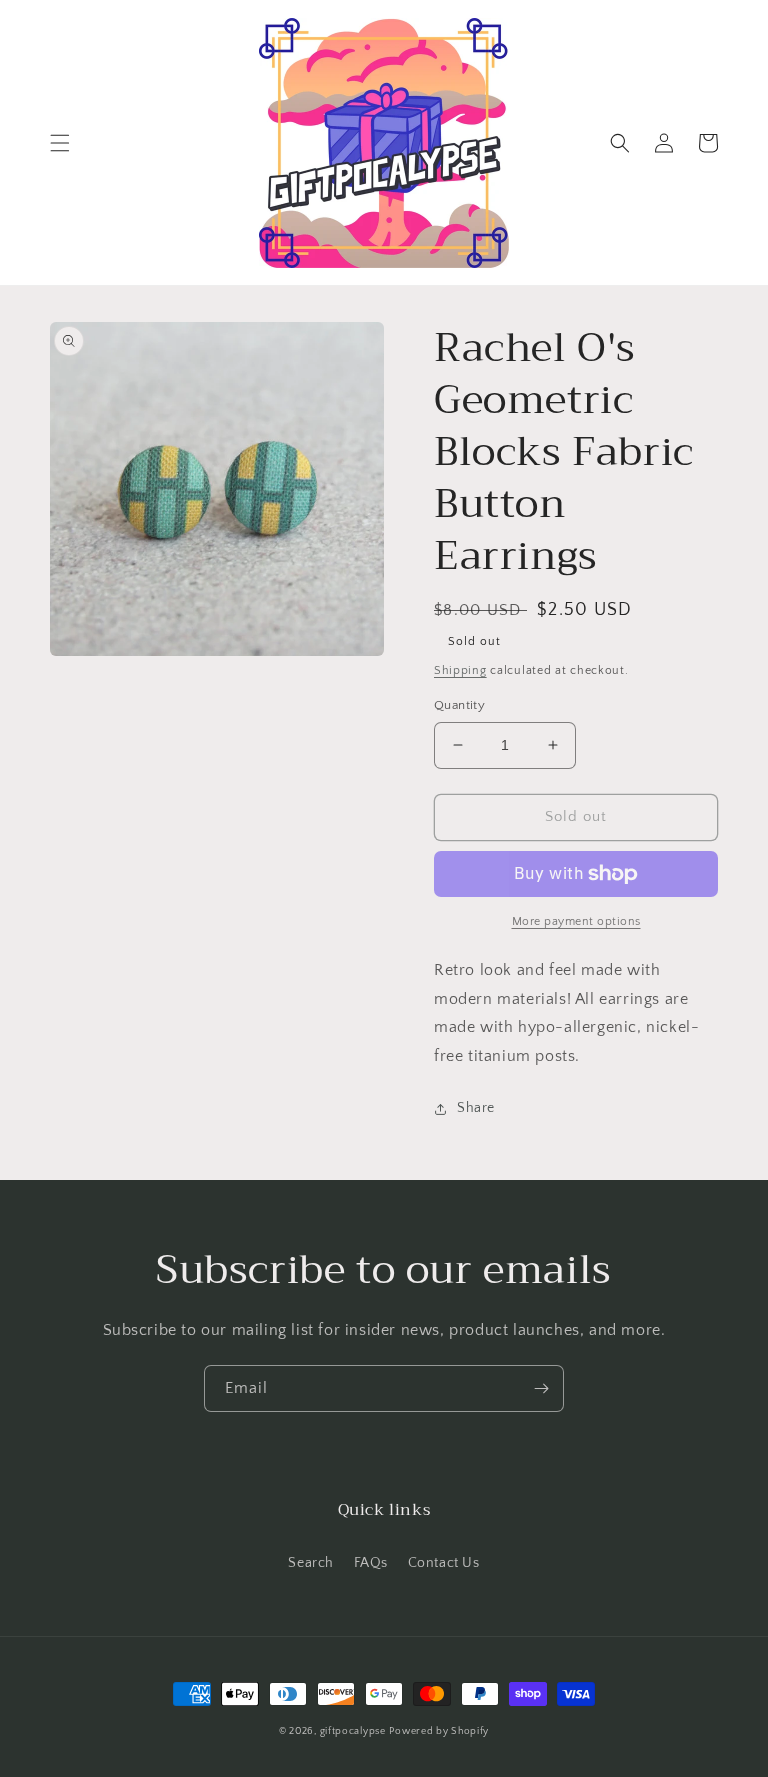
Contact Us (444, 1563)
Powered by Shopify (439, 1731)
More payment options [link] (576, 921)
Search (311, 1563)
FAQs (371, 1563)
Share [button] (476, 1108)
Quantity (459, 705)
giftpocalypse (353, 1731)
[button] (60, 143)
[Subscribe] (541, 1388)
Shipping (460, 670)
